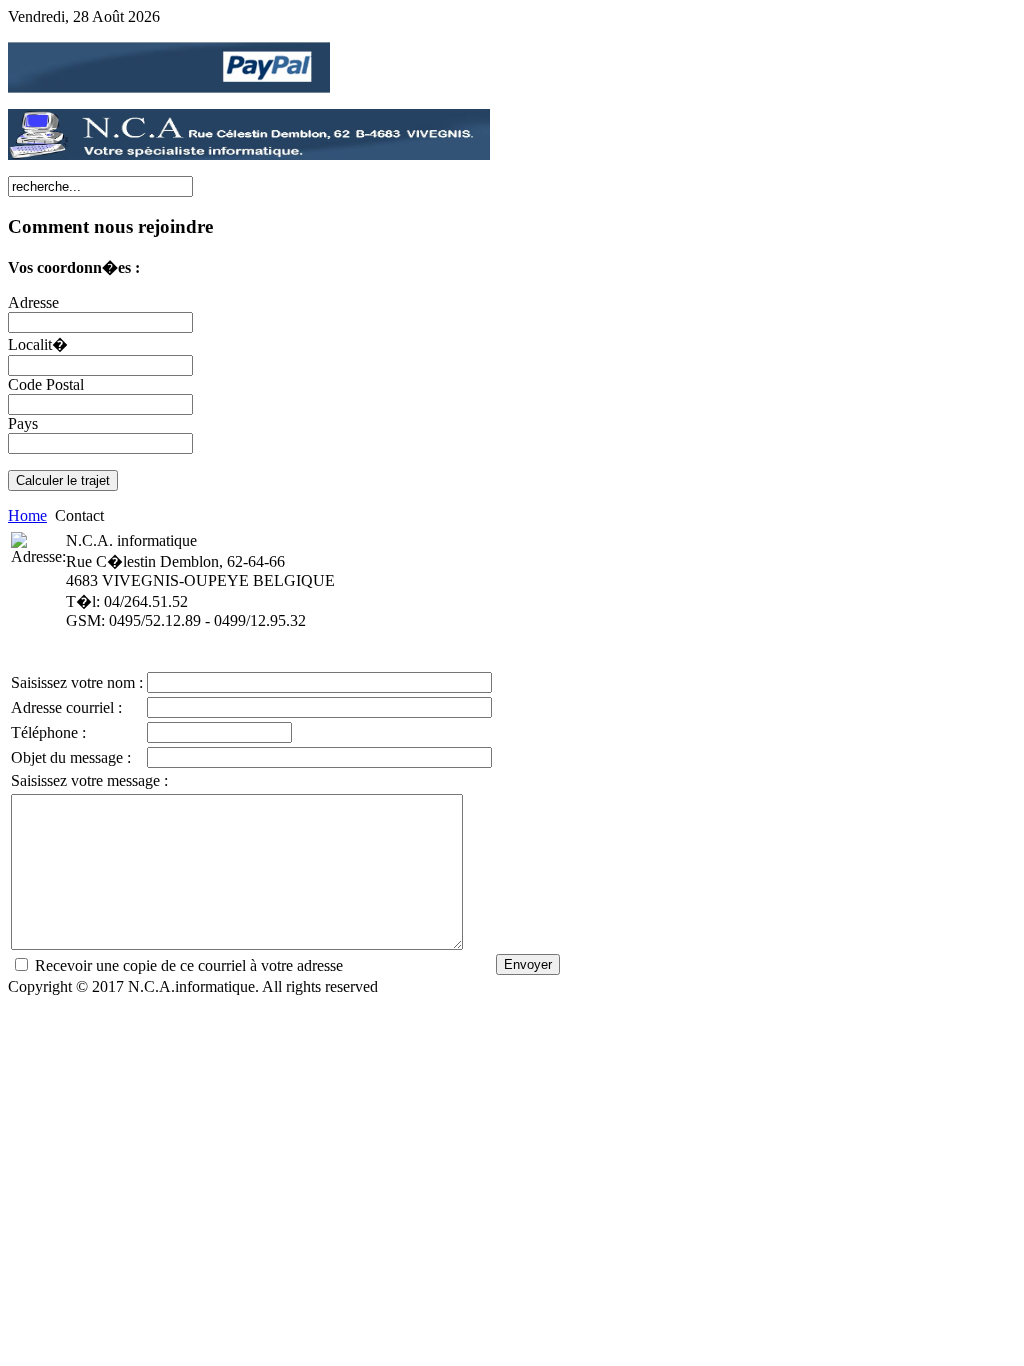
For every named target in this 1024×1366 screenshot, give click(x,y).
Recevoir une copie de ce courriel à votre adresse (189, 965)
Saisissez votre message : (89, 780)
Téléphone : (48, 732)
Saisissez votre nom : (77, 682)
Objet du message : (71, 757)
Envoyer (528, 964)
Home (27, 515)
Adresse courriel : (66, 707)
